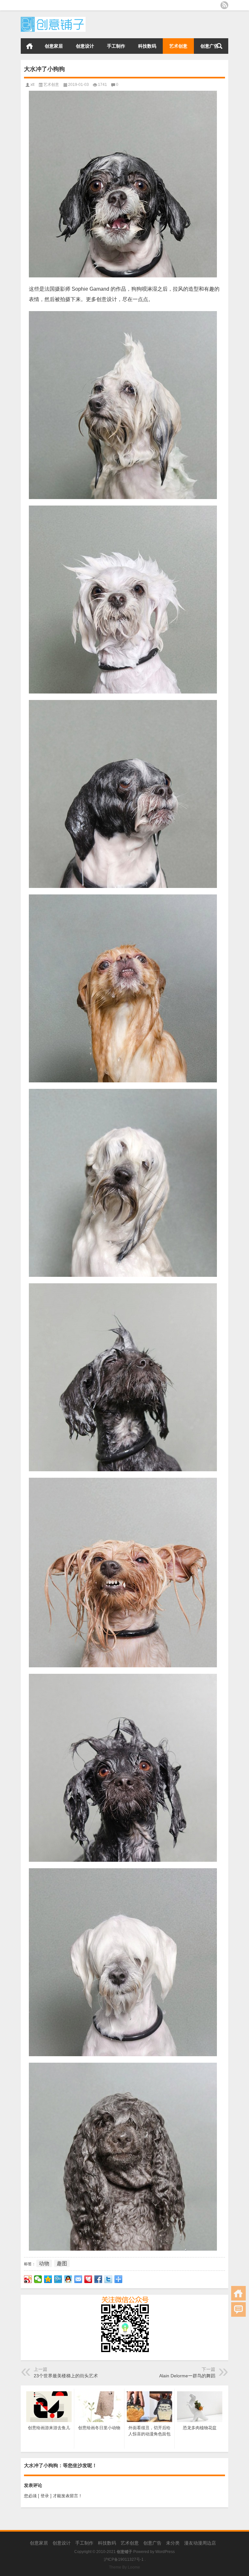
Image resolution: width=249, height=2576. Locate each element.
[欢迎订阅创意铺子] (224, 5)
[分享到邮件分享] (78, 2279)
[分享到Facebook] (98, 2279)
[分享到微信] (38, 2279)
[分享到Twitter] (108, 2279)
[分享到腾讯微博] (58, 2279)
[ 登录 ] (45, 2496)
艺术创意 (178, 46)
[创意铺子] (53, 19)
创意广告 (209, 46)
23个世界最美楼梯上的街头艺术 (66, 2376)
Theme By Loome (124, 2567)
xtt (32, 85)
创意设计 (85, 46)
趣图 (62, 2263)
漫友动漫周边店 (200, 2543)
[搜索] (219, 46)
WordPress (165, 2552)
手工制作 (116, 46)
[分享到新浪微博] (28, 2279)
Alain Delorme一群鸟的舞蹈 (187, 2376)
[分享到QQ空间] (48, 2279)
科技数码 (147, 46)
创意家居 (54, 46)
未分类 (173, 2543)
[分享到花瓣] (88, 2279)
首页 (30, 46)
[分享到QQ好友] (68, 2279)
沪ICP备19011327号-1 (124, 2559)
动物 (44, 2263)
